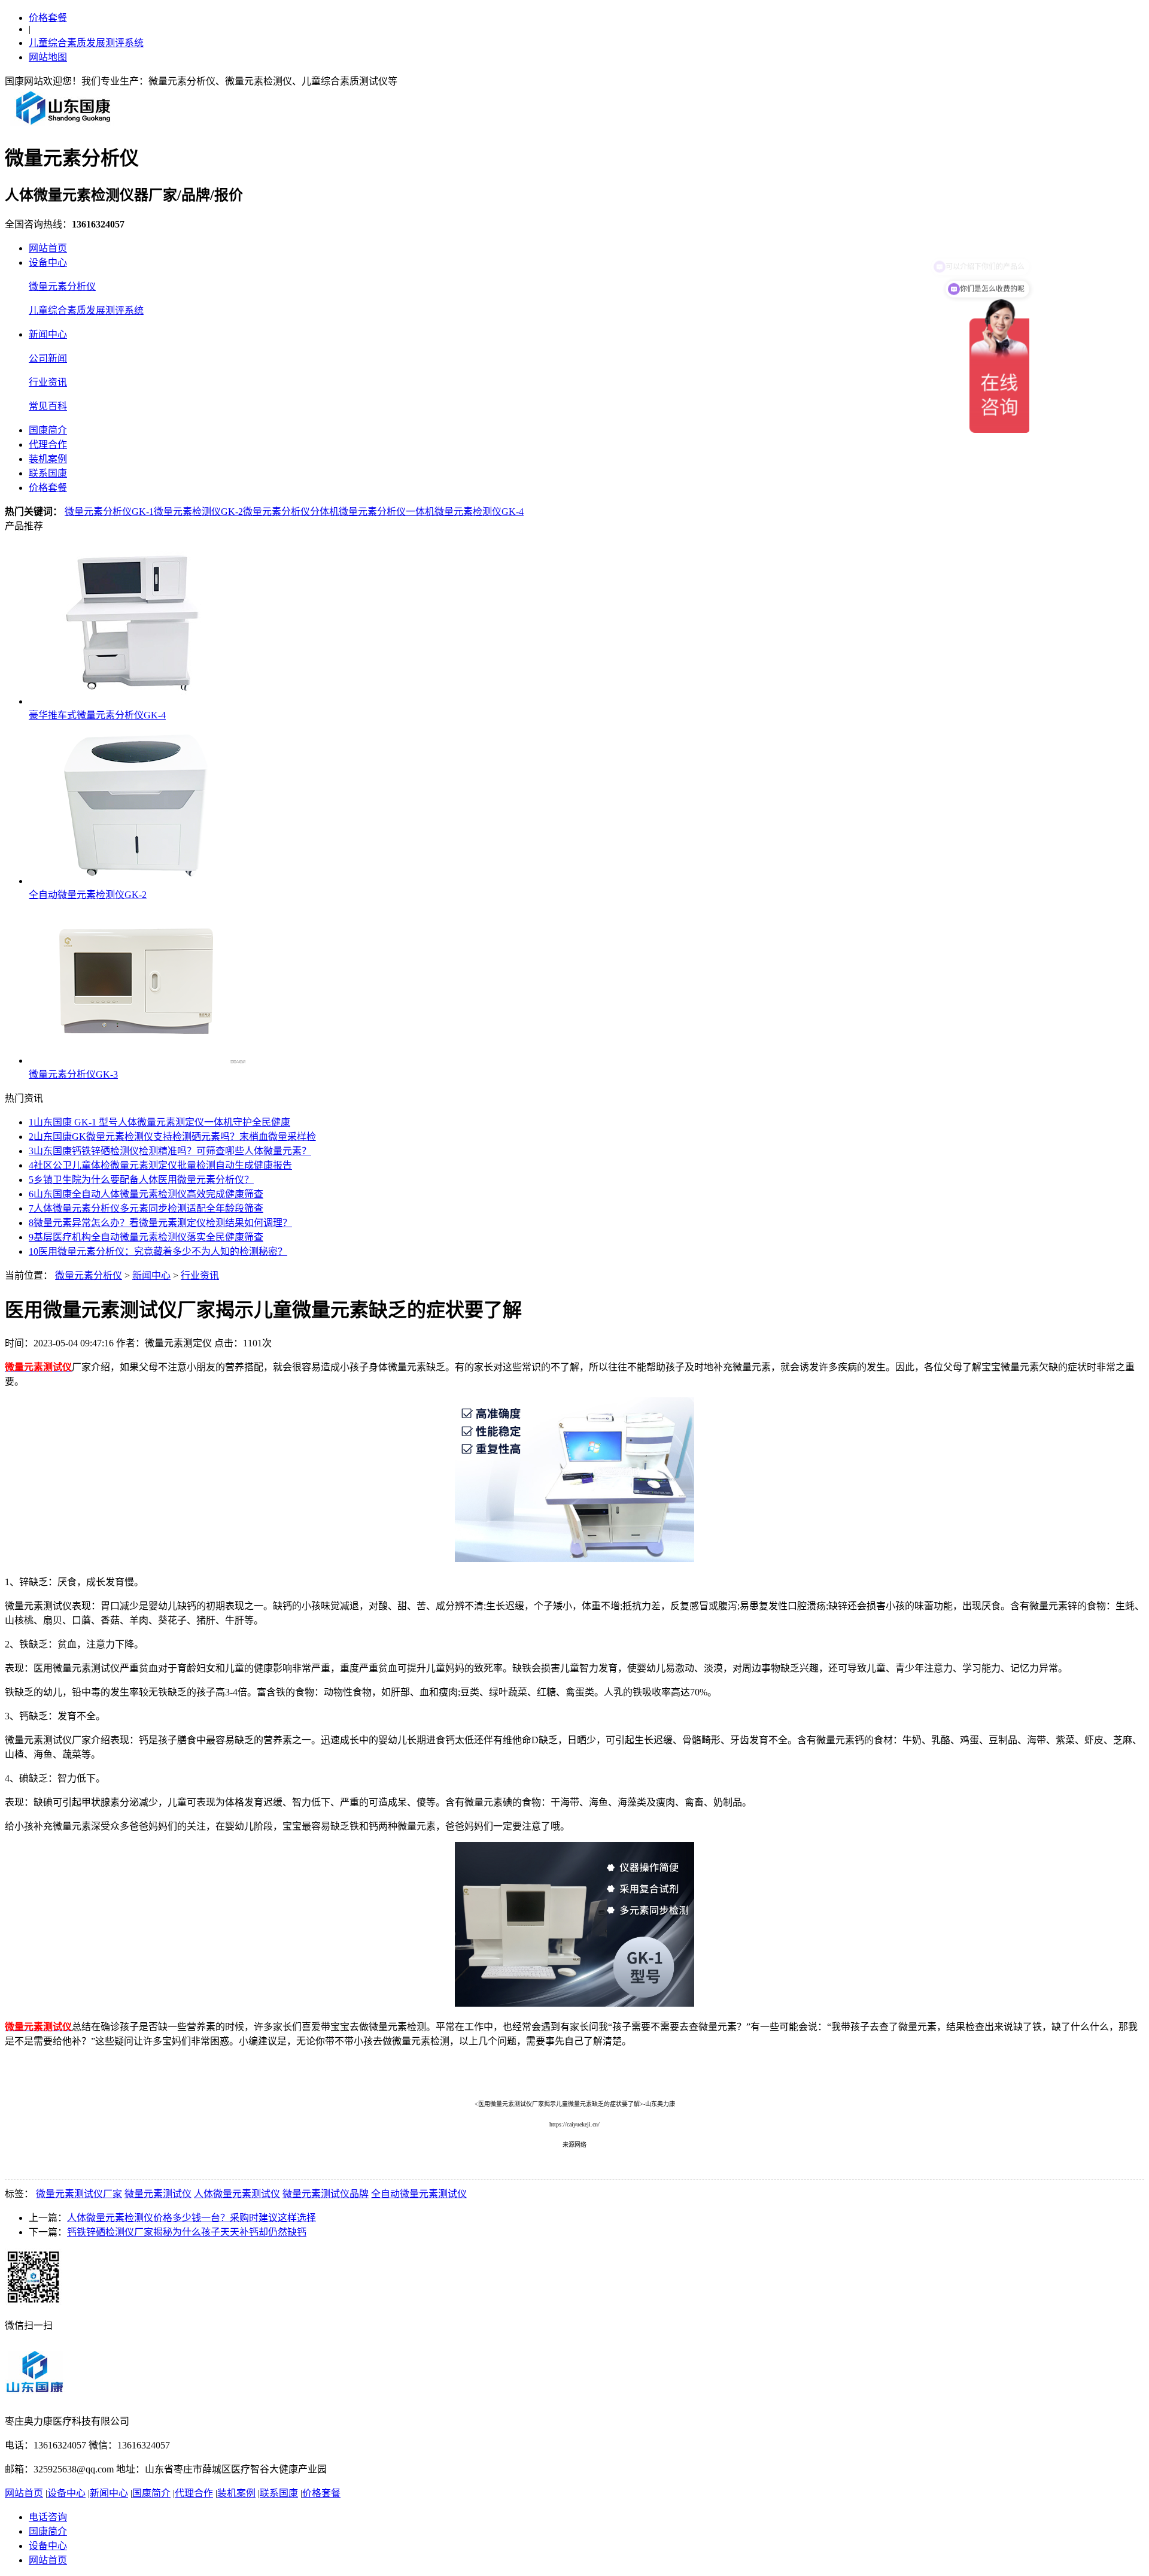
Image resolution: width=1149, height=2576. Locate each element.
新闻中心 (48, 334)
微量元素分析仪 (62, 286)
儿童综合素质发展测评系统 (86, 43)
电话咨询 (48, 2517)
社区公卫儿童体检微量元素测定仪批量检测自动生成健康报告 (160, 1165)
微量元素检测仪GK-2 (198, 512)
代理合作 (48, 444)
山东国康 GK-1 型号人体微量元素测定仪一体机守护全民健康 (159, 1122)
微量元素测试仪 (158, 2194)
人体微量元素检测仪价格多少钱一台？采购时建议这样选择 (191, 2218)
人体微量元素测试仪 (237, 2194)
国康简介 (48, 430)
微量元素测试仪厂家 (79, 2194)
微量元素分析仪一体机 (387, 512)
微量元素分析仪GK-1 (109, 512)
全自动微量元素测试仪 (419, 2194)
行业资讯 (48, 382)
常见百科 (48, 406)
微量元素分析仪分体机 (291, 512)
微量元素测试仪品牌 (326, 2194)
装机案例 (48, 459)
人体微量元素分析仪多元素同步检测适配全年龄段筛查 (146, 1208)
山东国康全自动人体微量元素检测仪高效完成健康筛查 (146, 1194)
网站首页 (48, 248)
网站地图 (48, 57)
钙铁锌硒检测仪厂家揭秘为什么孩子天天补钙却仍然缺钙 (187, 2232)
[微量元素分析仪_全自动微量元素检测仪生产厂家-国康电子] (63, 124)
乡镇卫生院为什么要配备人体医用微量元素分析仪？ (141, 1180)
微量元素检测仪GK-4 (479, 512)
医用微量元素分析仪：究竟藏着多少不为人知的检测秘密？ (158, 1251)
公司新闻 (48, 358)
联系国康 (48, 473)
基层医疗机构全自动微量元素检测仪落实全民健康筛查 (146, 1237)
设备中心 (48, 263)
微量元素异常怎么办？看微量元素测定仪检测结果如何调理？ (160, 1223)
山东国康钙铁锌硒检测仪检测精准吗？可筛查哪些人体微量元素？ (170, 1151)
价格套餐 (48, 18)
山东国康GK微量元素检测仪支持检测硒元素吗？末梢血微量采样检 (172, 1137)
